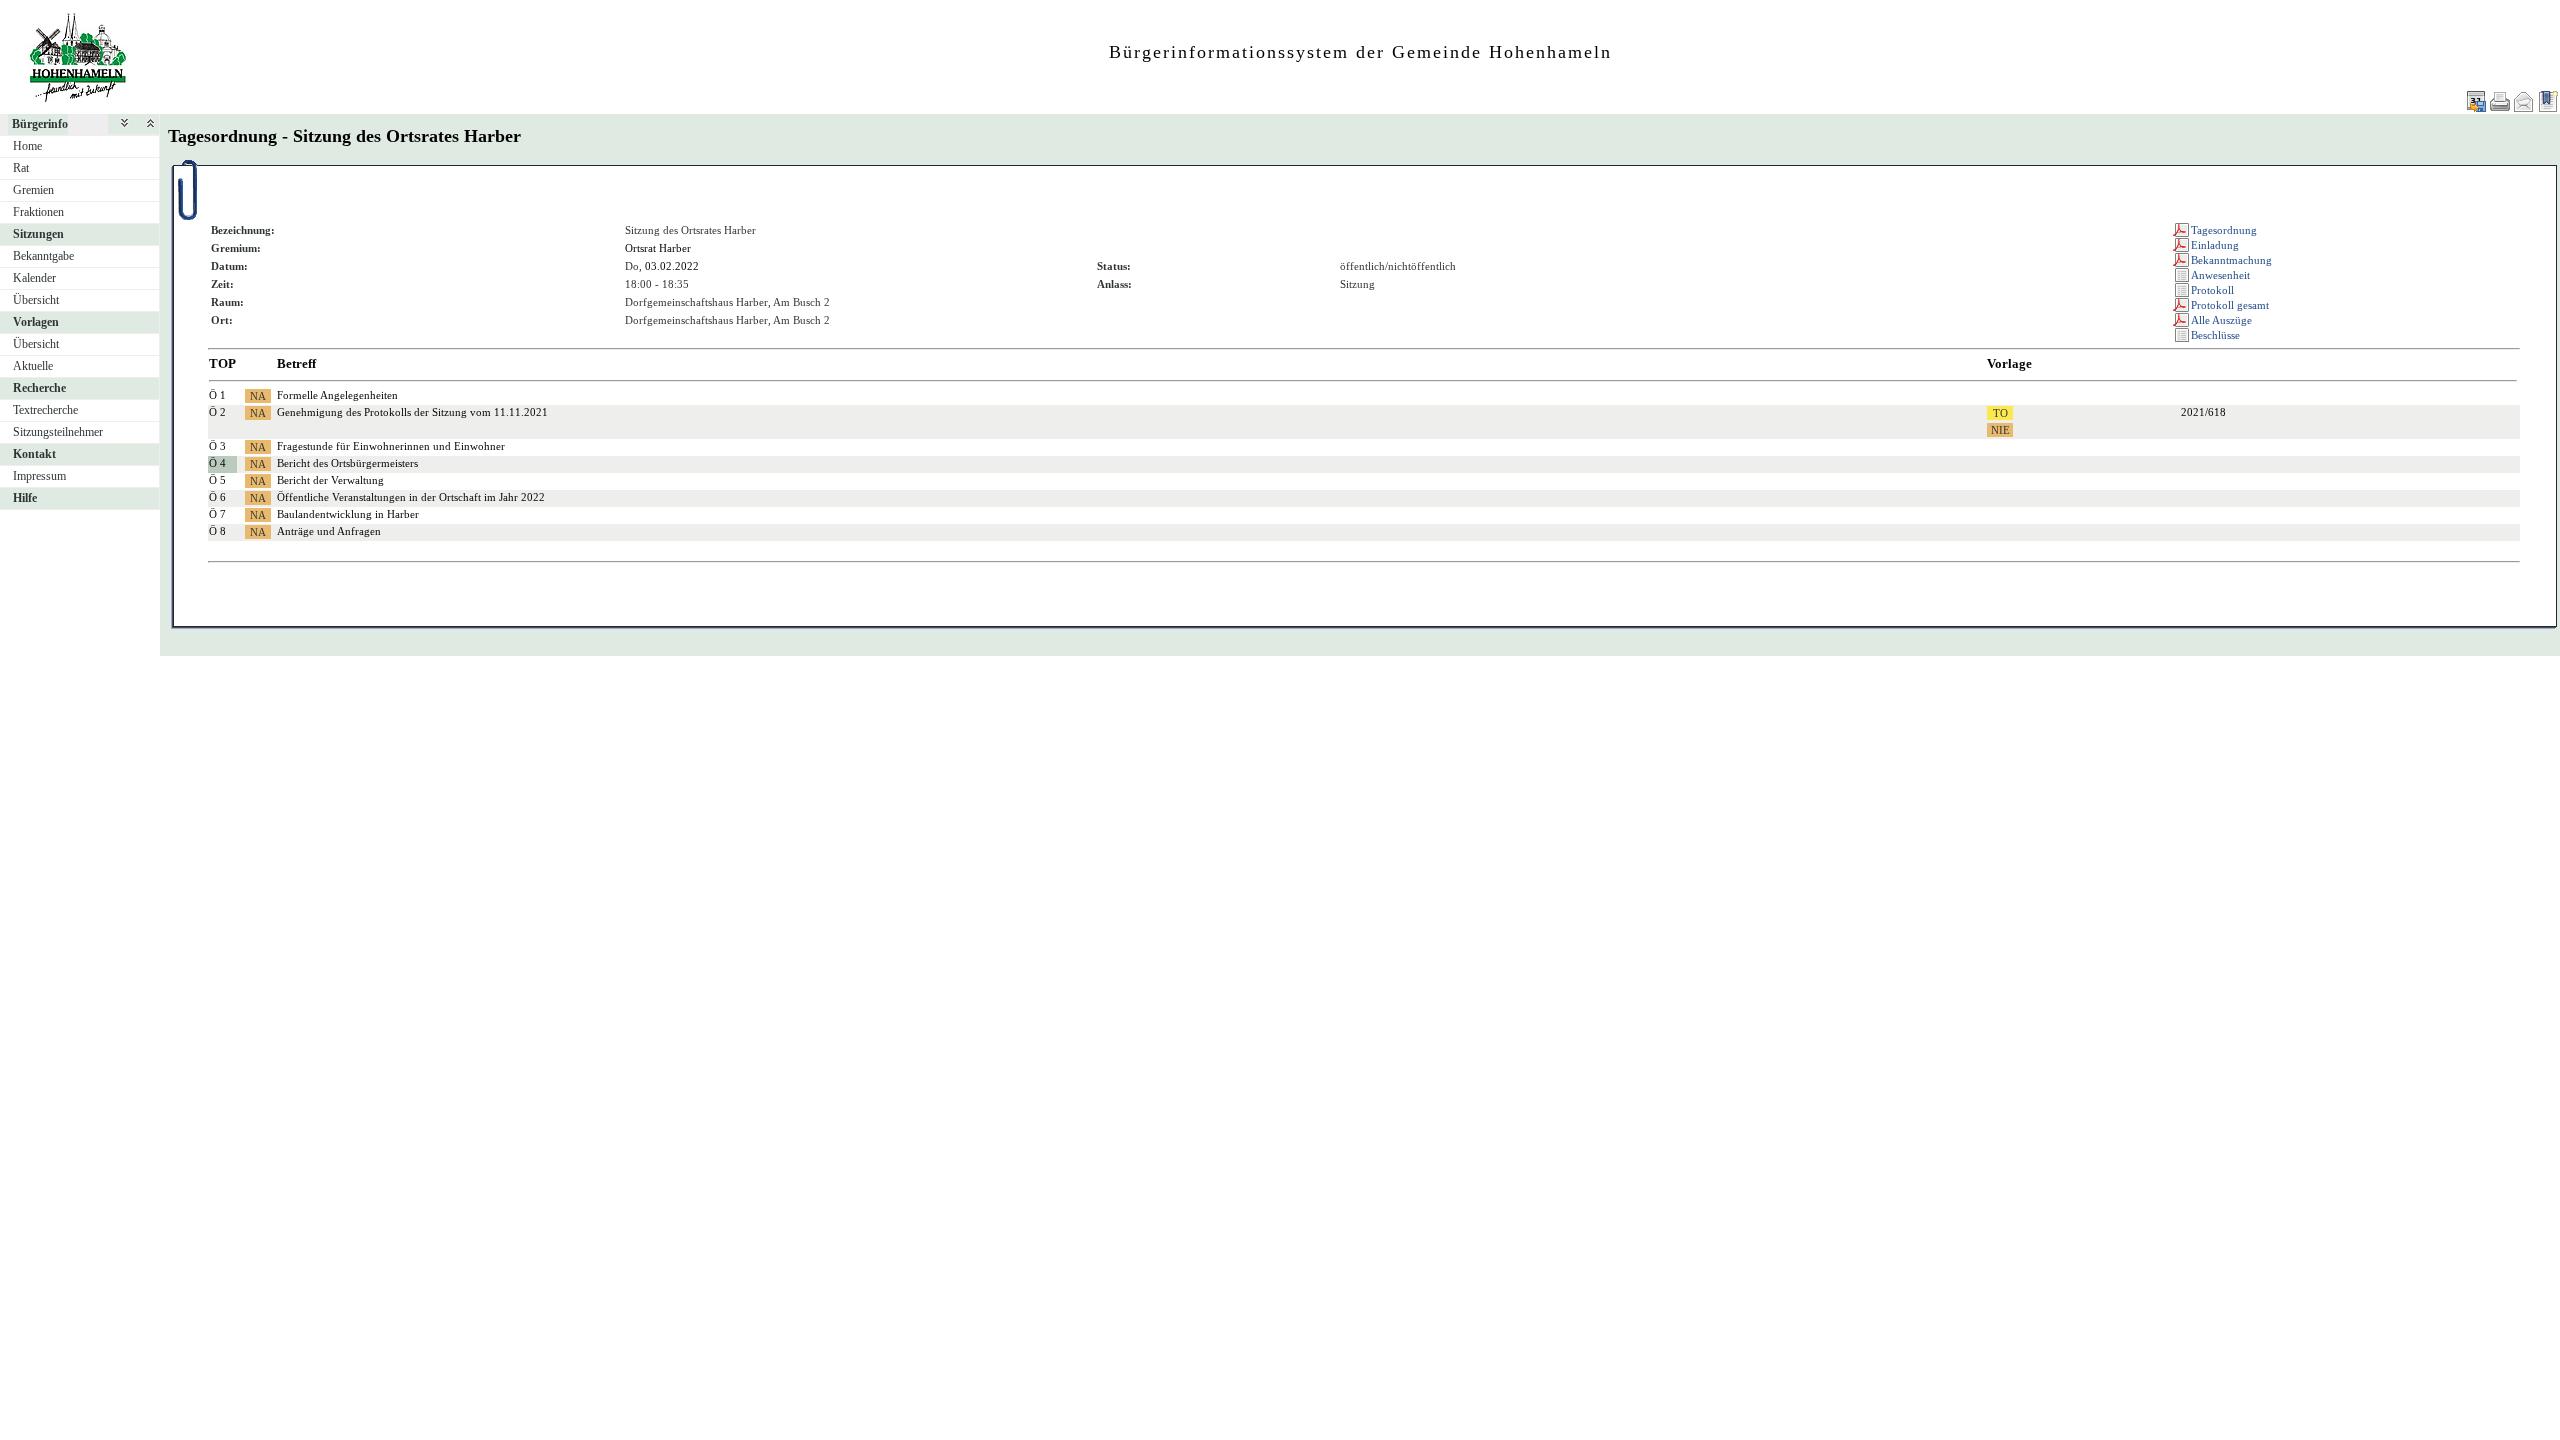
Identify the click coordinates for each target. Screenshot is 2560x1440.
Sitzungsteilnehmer (58, 432)
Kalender (34, 278)
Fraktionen (38, 212)
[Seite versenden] (2524, 101)
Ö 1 (217, 395)
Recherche (39, 388)
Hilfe (25, 498)
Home (27, 146)
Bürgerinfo (40, 124)
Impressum (39, 476)
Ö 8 (217, 531)
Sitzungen (38, 234)
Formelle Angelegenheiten (337, 395)
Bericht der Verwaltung (330, 480)
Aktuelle (33, 366)
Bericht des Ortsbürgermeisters (347, 463)
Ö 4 (217, 463)
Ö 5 (217, 480)
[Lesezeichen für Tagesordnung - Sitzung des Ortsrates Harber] (2548, 101)
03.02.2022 (672, 266)
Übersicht (36, 300)
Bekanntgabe (43, 256)
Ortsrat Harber (658, 248)
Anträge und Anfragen (329, 531)
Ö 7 (217, 514)
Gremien (33, 190)
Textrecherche (45, 410)
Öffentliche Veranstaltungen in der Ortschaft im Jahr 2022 (411, 497)
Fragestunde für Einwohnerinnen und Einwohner (391, 446)
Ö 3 (217, 446)
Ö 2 (217, 412)
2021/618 (2203, 412)
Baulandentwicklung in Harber (348, 514)
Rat (21, 168)
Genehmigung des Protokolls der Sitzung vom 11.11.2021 (412, 412)
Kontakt (34, 454)
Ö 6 (217, 497)
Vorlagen (36, 322)
